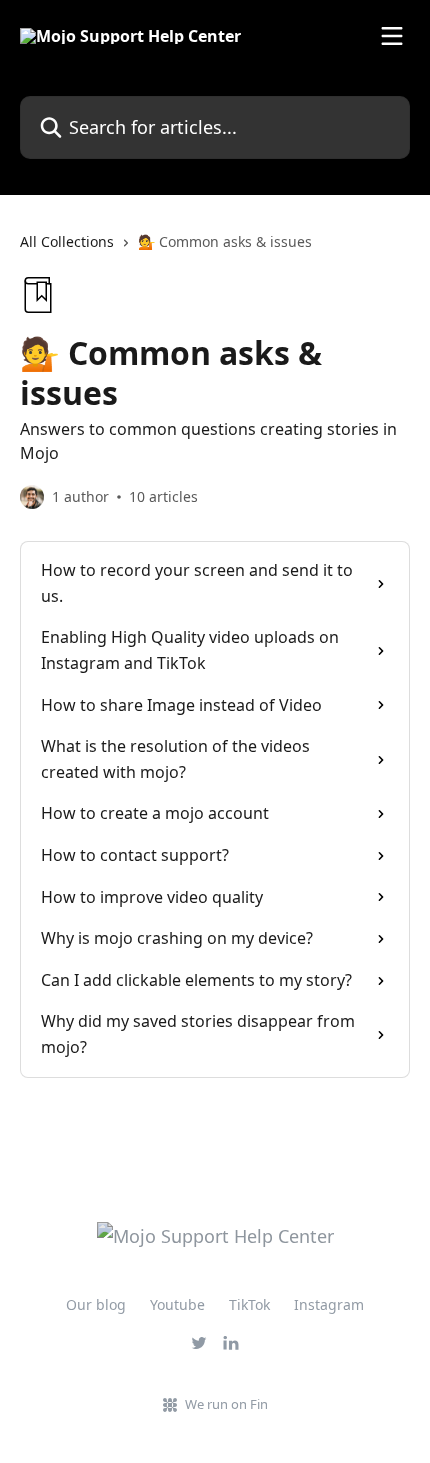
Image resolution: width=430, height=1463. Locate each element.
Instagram (329, 1304)
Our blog (96, 1304)
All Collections (67, 241)
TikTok (249, 1304)
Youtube (177, 1304)
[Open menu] (392, 36)
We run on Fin (226, 1404)
